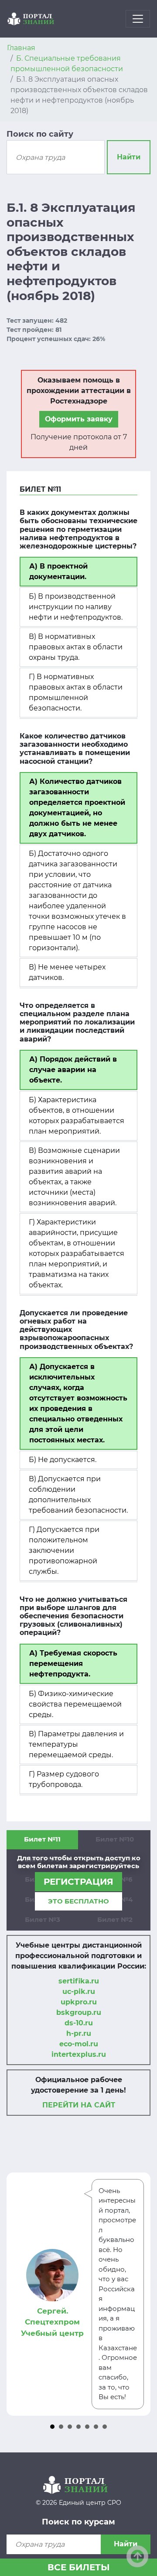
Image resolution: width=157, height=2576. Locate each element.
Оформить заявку (79, 419)
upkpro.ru (79, 2002)
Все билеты (79, 2567)
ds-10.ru (79, 2023)
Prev (18, 2294)
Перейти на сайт (79, 2105)
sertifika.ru (79, 1981)
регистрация (78, 1882)
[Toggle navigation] (138, 19)
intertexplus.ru (79, 2054)
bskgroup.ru (79, 2012)
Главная (21, 48)
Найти (129, 157)
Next (139, 2294)
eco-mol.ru (79, 2044)
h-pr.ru (79, 2033)
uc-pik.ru (79, 1991)
